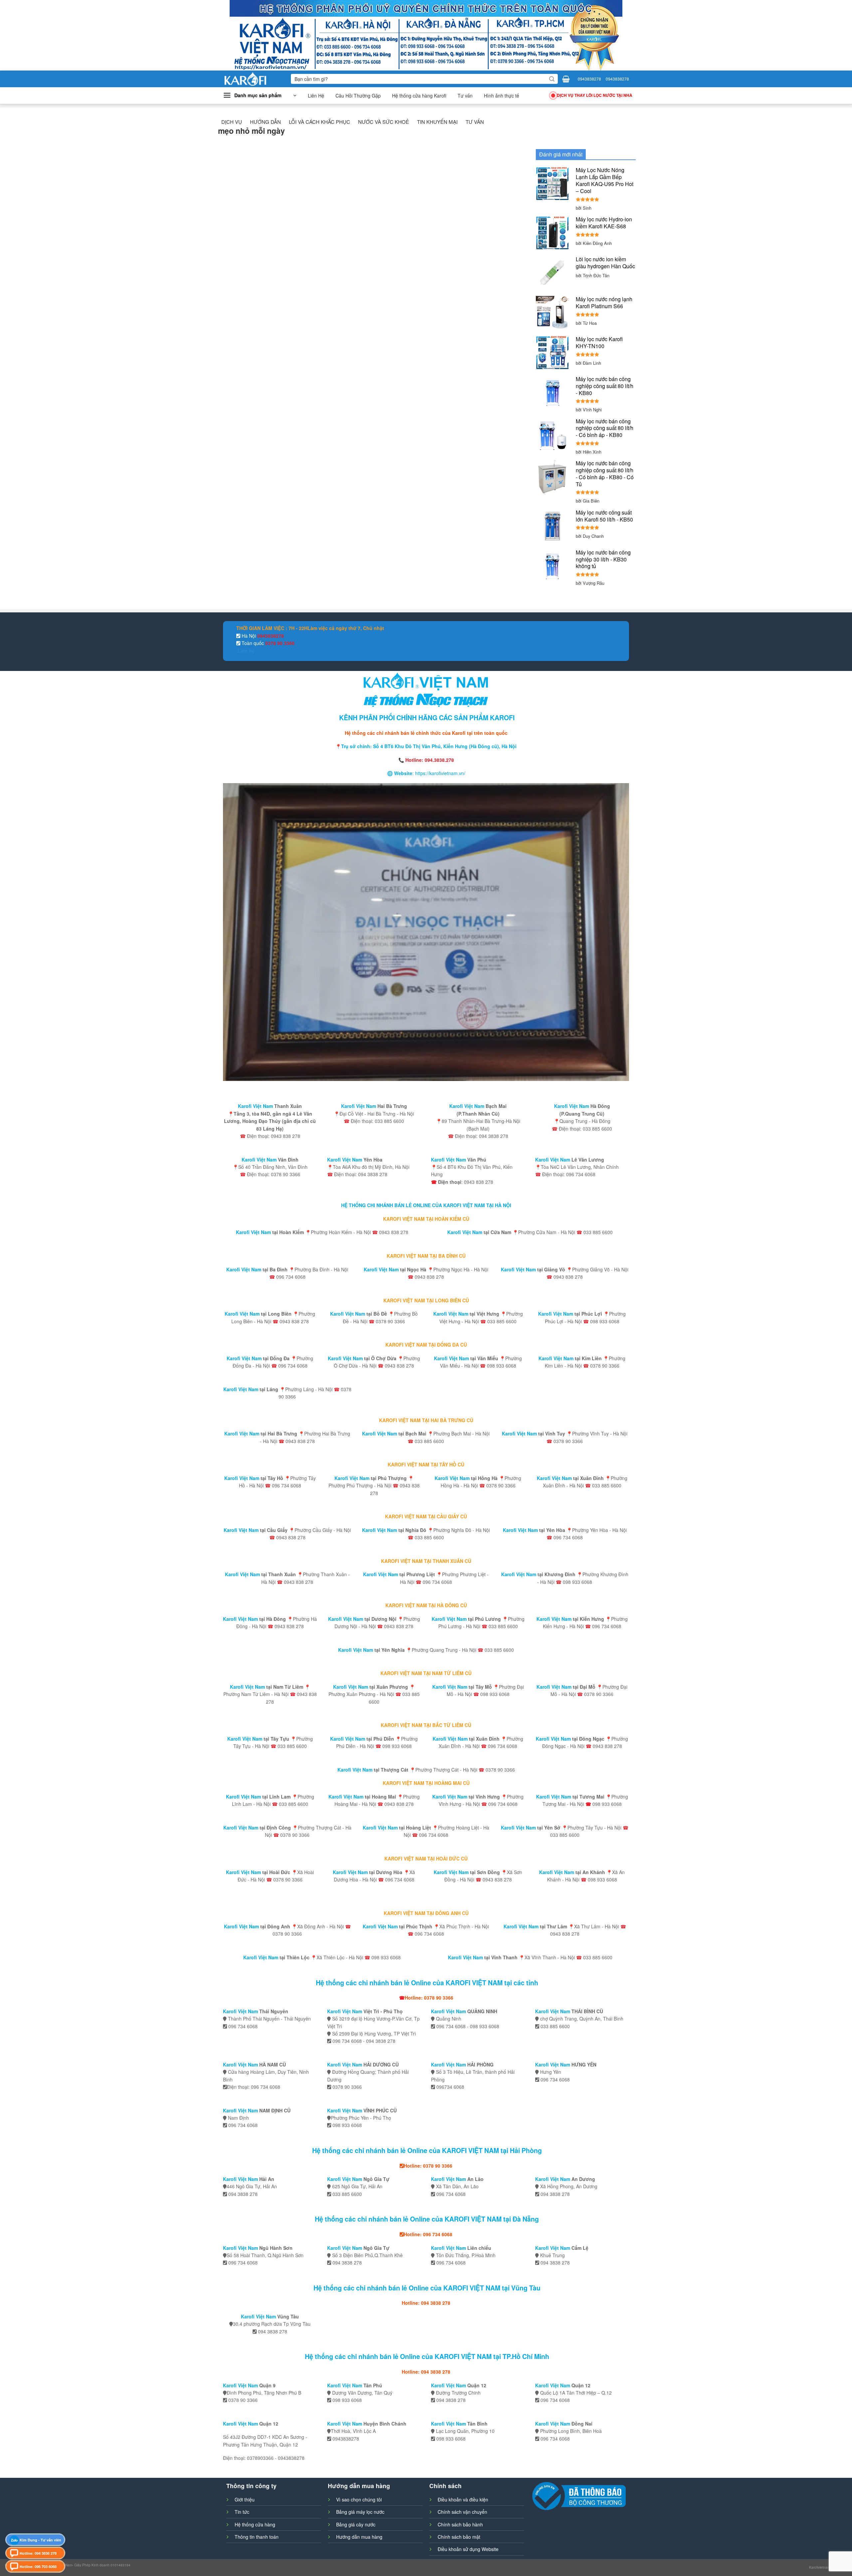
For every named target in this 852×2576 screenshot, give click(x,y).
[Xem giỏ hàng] (566, 79)
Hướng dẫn (265, 122)
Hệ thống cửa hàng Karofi (419, 96)
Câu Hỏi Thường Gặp (358, 96)
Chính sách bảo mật (459, 2537)
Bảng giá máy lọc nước (360, 2512)
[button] (260, 96)
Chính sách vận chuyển (462, 2512)
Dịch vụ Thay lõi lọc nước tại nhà (595, 95)
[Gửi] (552, 79)
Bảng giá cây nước (356, 2524)
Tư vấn (465, 96)
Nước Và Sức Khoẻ (384, 122)
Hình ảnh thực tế (502, 96)
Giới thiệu (245, 2499)
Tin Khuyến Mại (437, 122)
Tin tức (242, 2512)
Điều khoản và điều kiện (463, 2499)
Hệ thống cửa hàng (255, 2524)
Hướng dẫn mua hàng (359, 2537)
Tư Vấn (475, 122)
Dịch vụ (232, 122)
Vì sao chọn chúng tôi (359, 2499)
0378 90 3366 (279, 643)
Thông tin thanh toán (257, 2537)
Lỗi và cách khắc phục (319, 122)
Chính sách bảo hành (460, 2524)
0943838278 (589, 79)
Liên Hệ (316, 96)
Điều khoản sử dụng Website (468, 2549)
